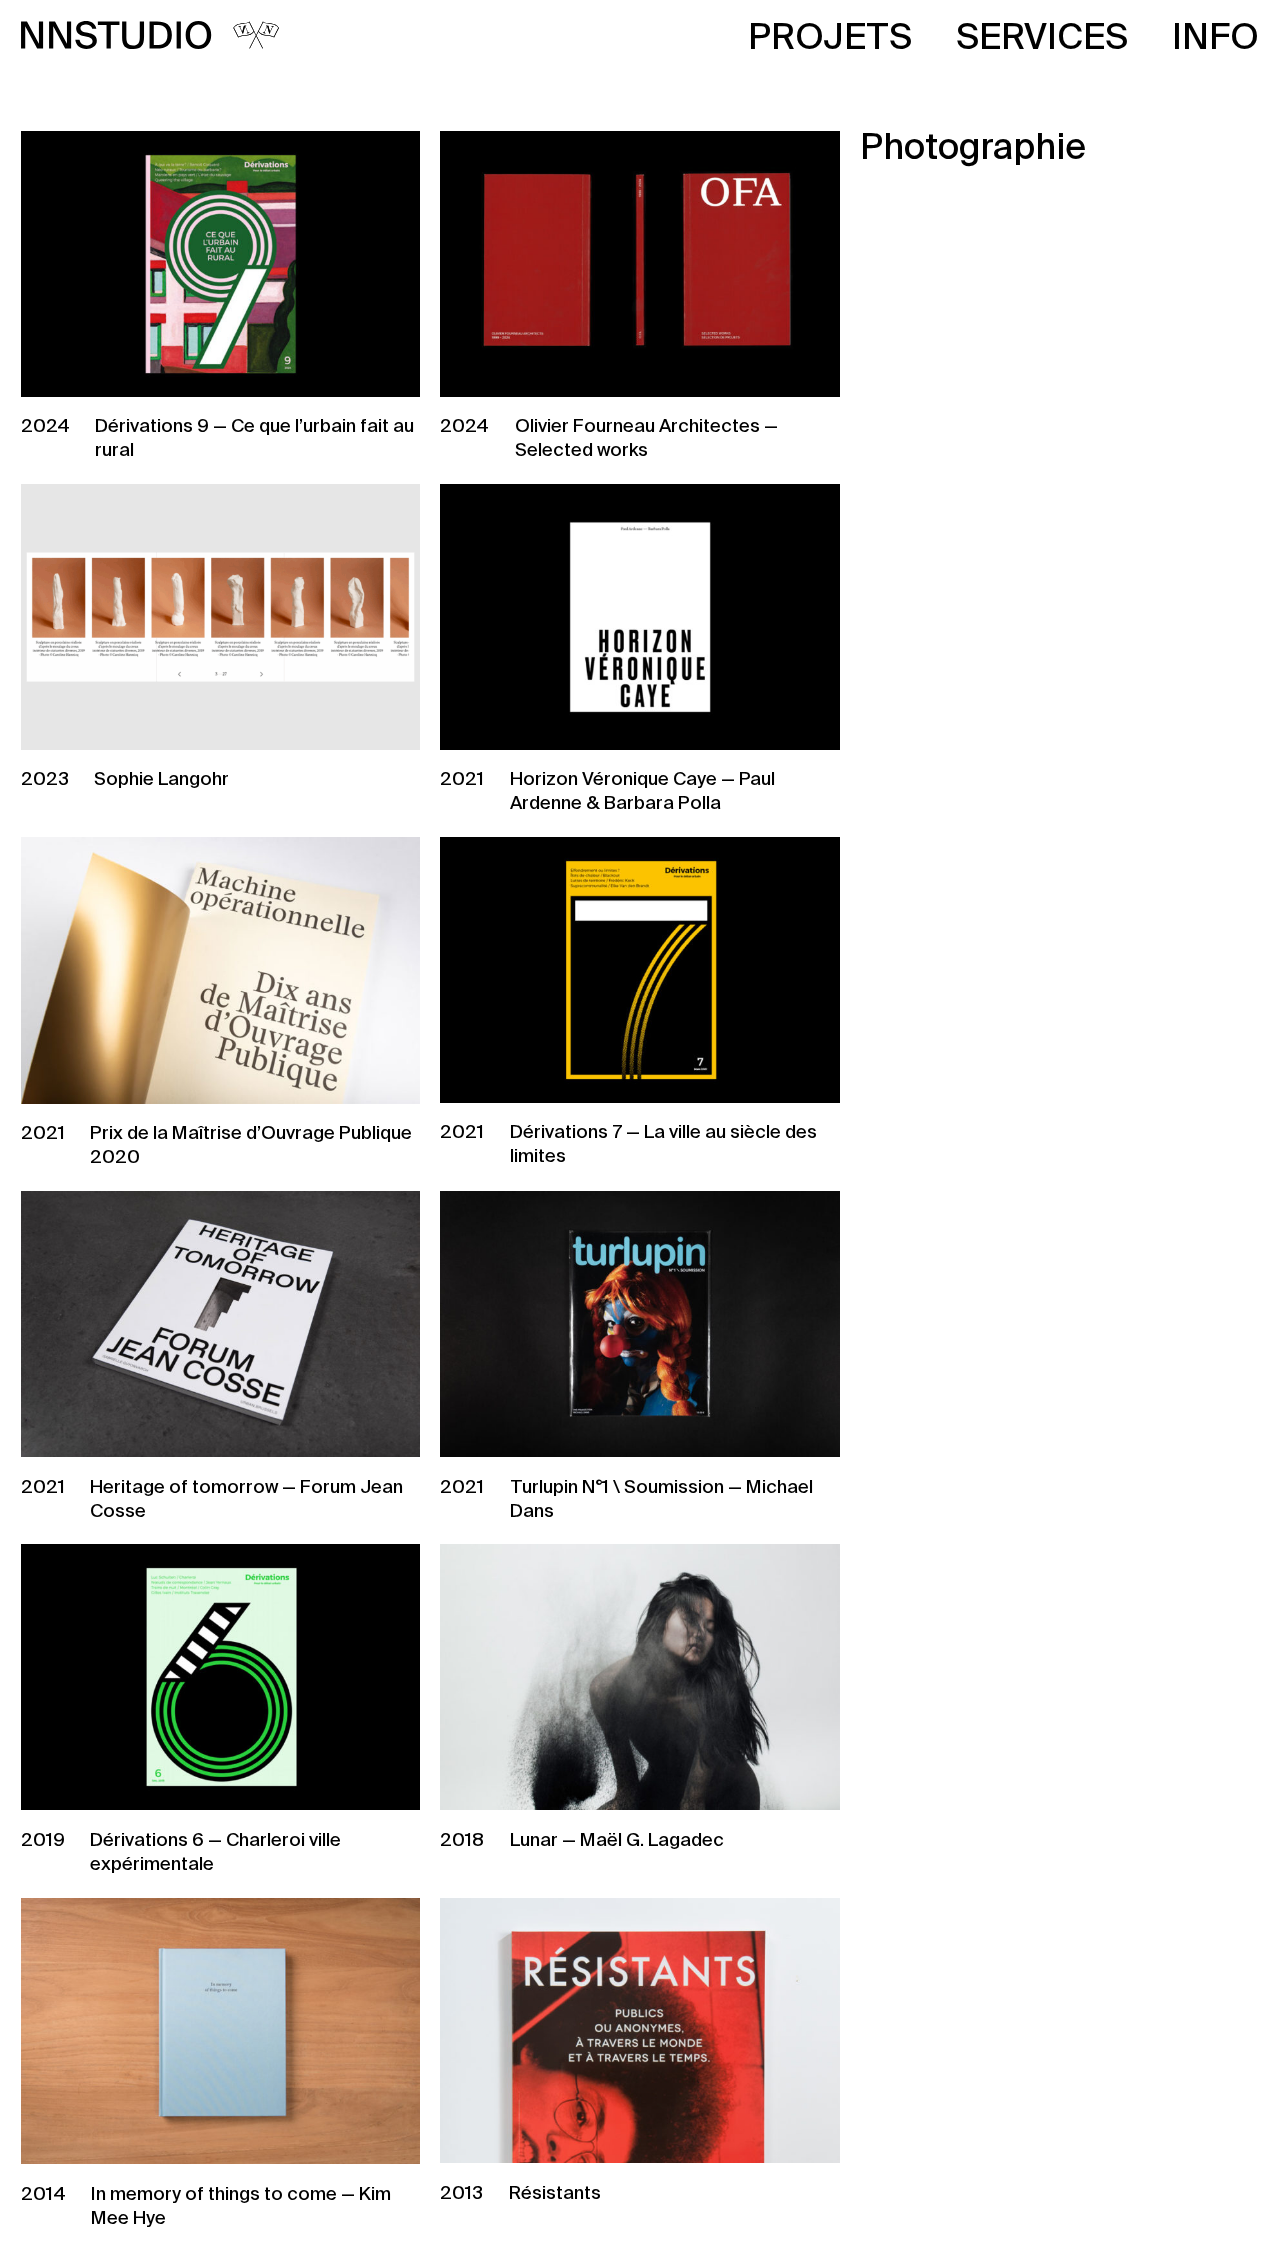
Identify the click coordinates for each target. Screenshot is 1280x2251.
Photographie (973, 149)
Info (1215, 39)
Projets (830, 39)
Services (1042, 39)
